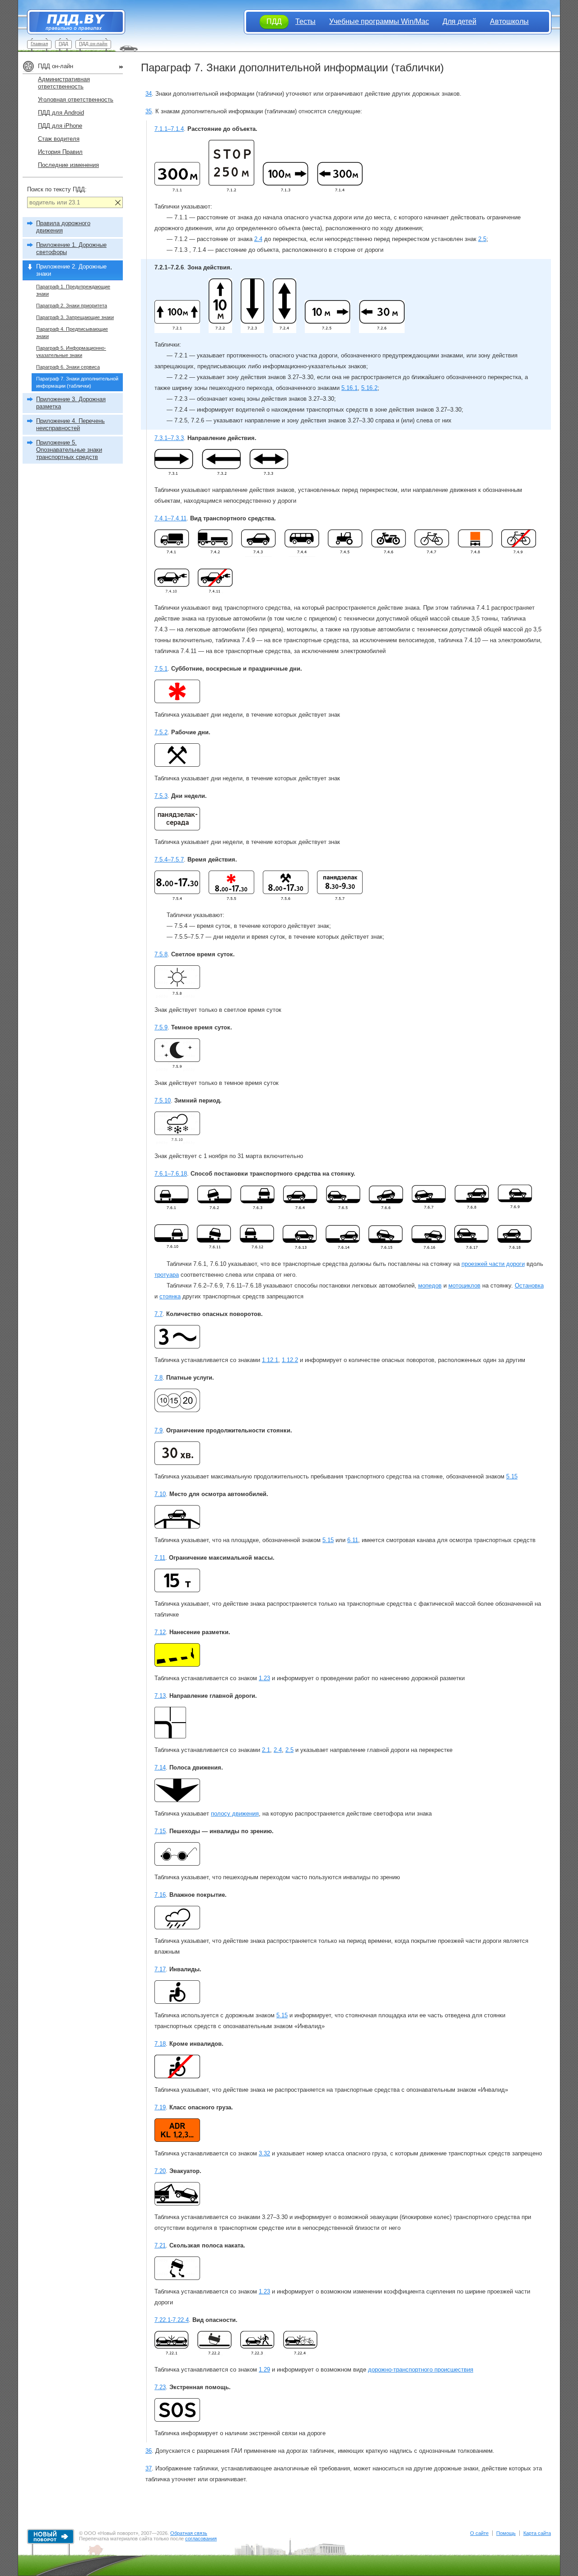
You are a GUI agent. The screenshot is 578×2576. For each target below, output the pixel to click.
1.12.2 (290, 1360)
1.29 (264, 2370)
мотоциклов (464, 1286)
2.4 (258, 239)
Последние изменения (68, 165)
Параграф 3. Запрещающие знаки (75, 317)
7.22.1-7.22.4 (172, 2320)
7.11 (160, 1558)
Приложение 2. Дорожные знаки (71, 270)
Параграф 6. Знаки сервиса (68, 367)
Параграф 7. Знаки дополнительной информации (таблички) (77, 382)
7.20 (160, 2171)
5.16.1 (350, 388)
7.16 (160, 1895)
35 (149, 111)
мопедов (430, 1286)
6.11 (353, 1540)
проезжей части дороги (493, 1264)
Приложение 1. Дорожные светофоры (71, 248)
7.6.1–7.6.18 (171, 1174)
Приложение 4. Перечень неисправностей (70, 424)
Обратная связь (189, 2533)
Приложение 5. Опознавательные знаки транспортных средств (69, 450)
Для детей (459, 21)
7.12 (160, 1632)
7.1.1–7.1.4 (169, 129)
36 (149, 2451)
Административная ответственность (64, 83)
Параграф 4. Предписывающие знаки (72, 333)
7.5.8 (161, 954)
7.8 (158, 1378)
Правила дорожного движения (63, 227)
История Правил (60, 152)
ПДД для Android (61, 113)
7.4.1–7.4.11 (170, 518)
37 (149, 2468)
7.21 (160, 2245)
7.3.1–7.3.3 (169, 438)
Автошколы (509, 21)
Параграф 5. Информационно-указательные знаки (71, 352)
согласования (201, 2539)
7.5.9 (161, 1027)
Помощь (506, 2533)
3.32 (264, 2153)
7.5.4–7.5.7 (169, 859)
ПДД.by (72, 22)
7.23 (160, 2387)
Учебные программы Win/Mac (379, 21)
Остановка (529, 1286)
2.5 (482, 239)
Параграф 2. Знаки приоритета (72, 306)
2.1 (266, 1750)
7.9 (158, 1430)
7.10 (160, 1494)
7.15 (160, 1831)
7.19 (160, 2107)
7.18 (160, 2044)
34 (149, 94)
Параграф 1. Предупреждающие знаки (73, 290)
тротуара (167, 1275)
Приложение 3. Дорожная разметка (71, 403)
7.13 (160, 1696)
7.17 (160, 1969)
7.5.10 (163, 1100)
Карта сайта (537, 2533)
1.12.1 (270, 1360)
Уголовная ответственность (76, 100)
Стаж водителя (59, 139)
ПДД (63, 44)
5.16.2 (369, 388)
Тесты (305, 21)
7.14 (160, 1768)
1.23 (264, 1678)
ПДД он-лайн (93, 44)
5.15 (512, 1476)
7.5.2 (161, 732)
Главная (39, 44)
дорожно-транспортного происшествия (421, 2370)
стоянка (170, 1296)
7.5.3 (161, 796)
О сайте (479, 2533)
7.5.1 (161, 669)
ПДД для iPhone (60, 126)
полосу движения (235, 1814)
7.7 (158, 1314)
